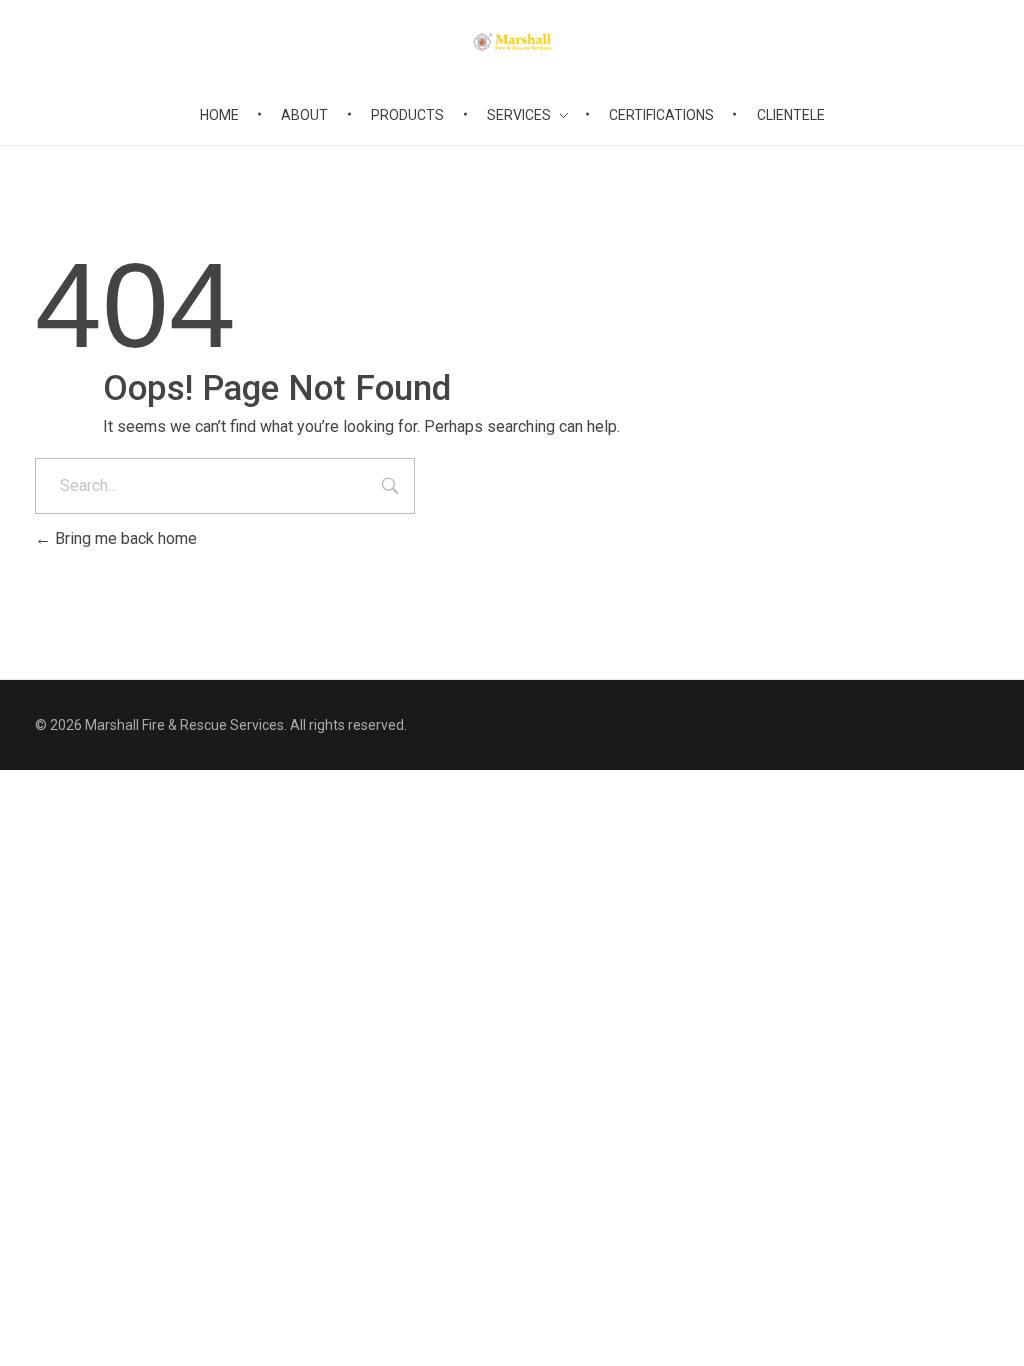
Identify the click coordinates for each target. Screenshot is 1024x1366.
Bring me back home (124, 538)
